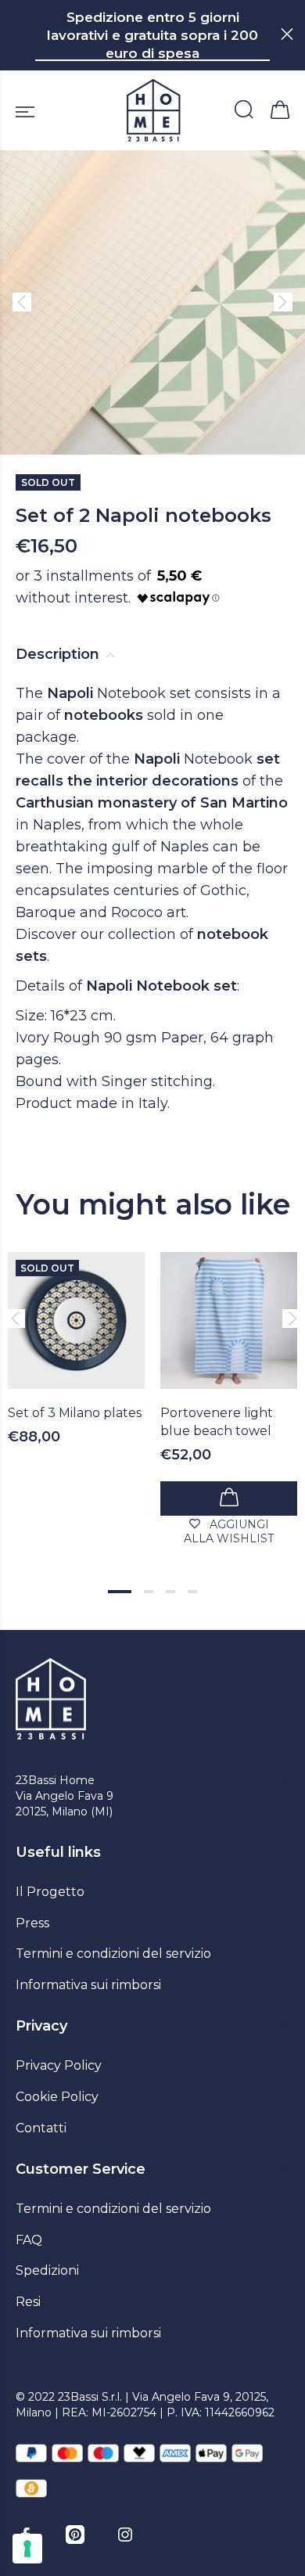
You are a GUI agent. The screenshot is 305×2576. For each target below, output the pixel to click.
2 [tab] (149, 1592)
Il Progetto (50, 1892)
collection (142, 934)
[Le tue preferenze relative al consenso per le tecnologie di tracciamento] (27, 2549)
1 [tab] (120, 1592)
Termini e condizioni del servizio (113, 1954)
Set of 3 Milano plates (75, 1413)
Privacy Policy (59, 2065)
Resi (28, 2302)
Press (32, 1923)
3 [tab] (170, 1592)
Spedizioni (47, 2270)
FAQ (29, 2240)
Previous (15, 1319)
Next (290, 1319)
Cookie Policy (57, 2097)
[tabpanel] (76, 1334)
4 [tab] (192, 1592)
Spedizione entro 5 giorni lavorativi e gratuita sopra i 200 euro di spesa (152, 35)
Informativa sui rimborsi (88, 1985)
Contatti (41, 2128)
